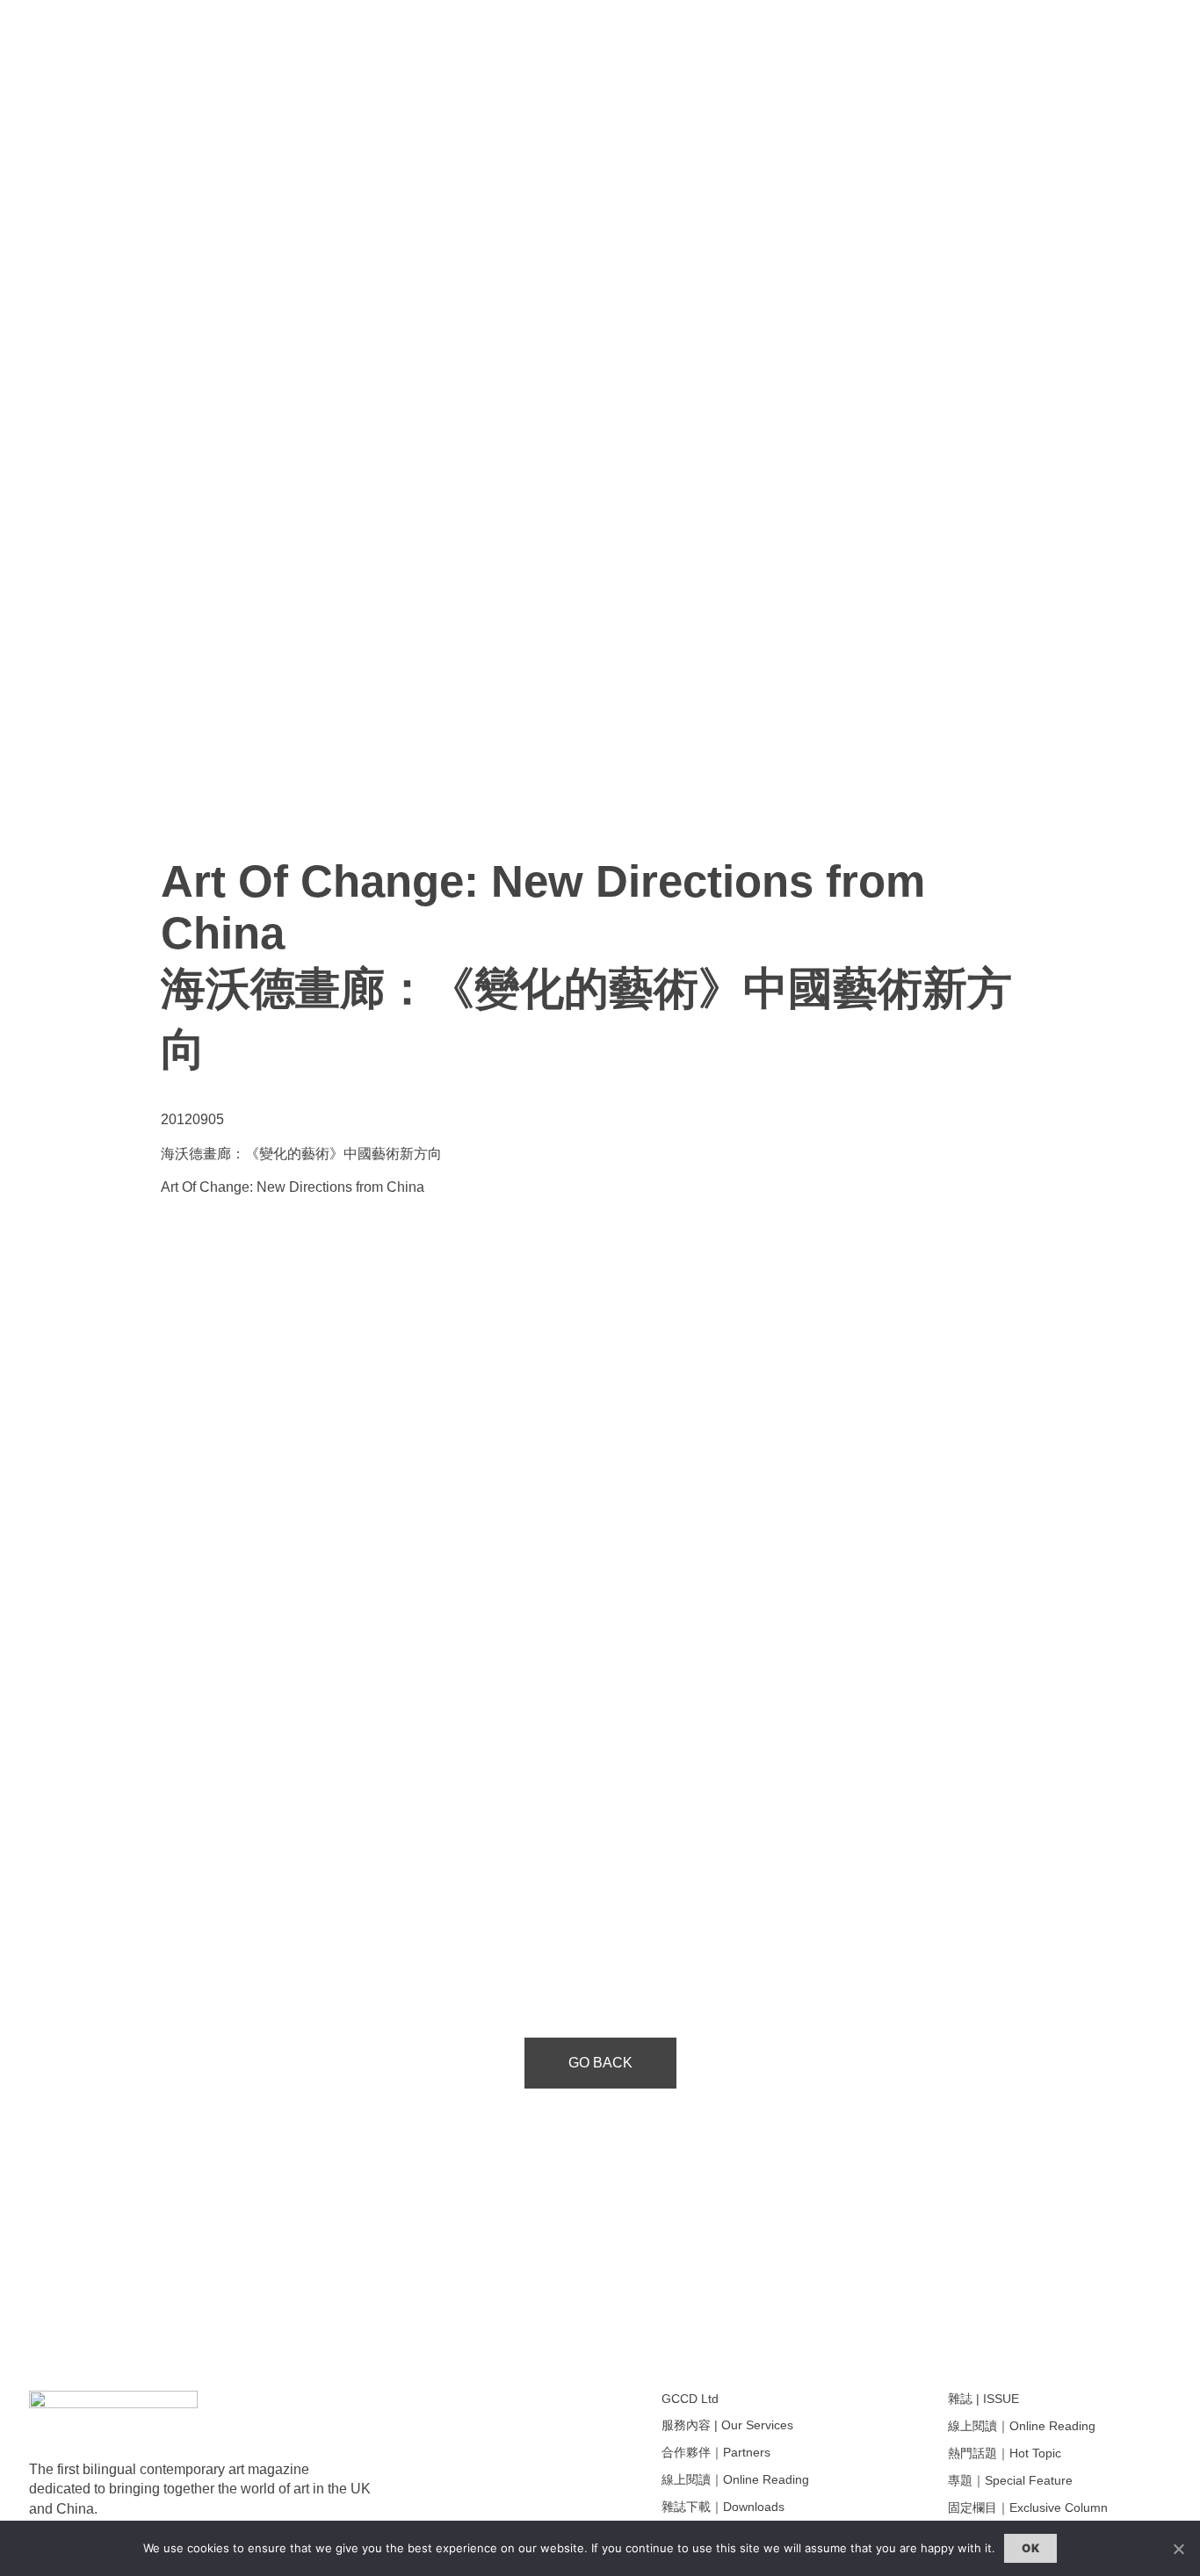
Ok (1030, 2548)
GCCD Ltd (690, 2399)
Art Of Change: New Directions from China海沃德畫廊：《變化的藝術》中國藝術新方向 (586, 965)
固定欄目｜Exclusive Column (1028, 2507)
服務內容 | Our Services (727, 2425)
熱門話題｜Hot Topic (1005, 2453)
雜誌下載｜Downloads (723, 2507)
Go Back (600, 2063)
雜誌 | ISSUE (983, 2399)
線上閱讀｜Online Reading (735, 2479)
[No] (1178, 2549)
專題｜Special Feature (1010, 2480)
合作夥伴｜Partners (716, 2452)
